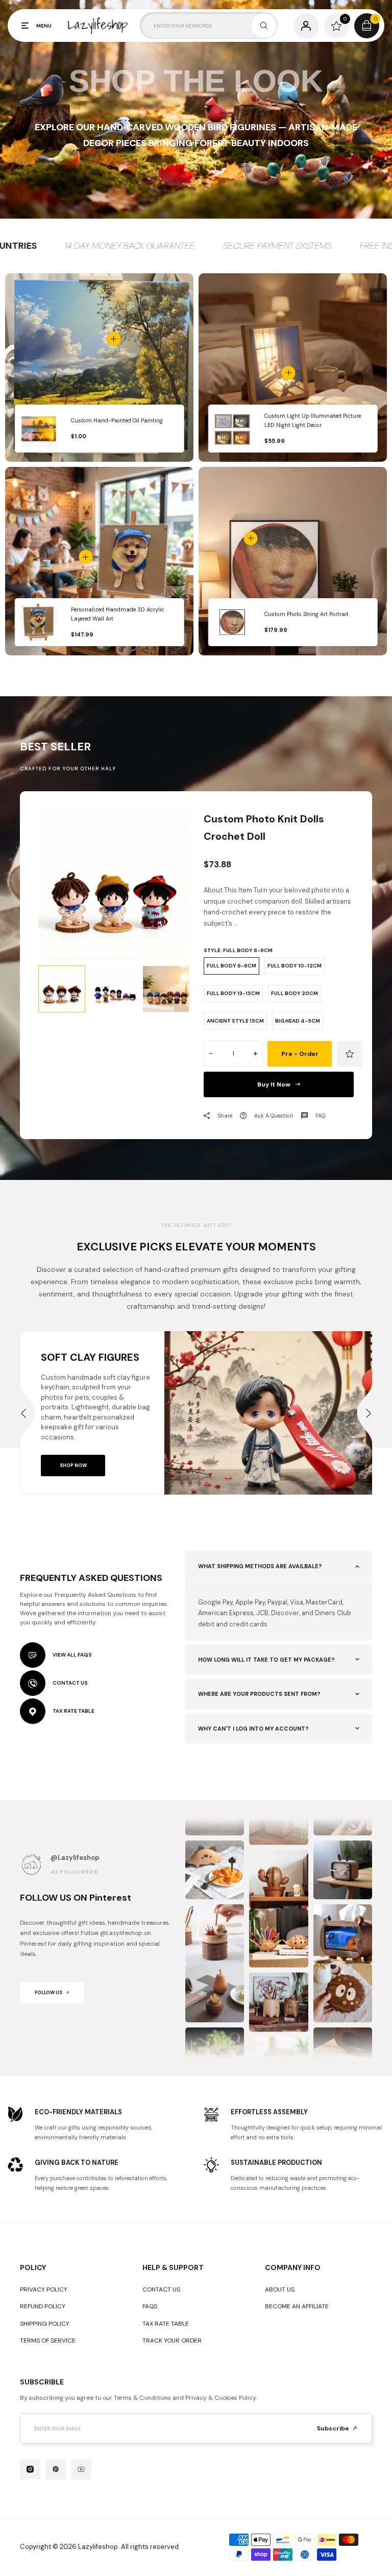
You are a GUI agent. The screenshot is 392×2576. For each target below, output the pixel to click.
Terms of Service (48, 2341)
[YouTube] (81, 2469)
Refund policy (43, 2306)
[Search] (264, 26)
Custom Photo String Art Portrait (307, 614)
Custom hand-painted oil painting (117, 420)
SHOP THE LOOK (196, 81)
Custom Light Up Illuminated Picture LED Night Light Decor (313, 421)
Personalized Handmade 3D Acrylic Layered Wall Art (118, 614)
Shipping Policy (45, 2324)
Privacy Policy (44, 2289)
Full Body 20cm (295, 993)
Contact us (161, 2289)
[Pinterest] (56, 2469)
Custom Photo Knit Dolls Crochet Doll (264, 828)
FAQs (150, 2306)
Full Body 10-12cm (295, 966)
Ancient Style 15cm (235, 1021)
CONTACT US (70, 1683)
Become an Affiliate (297, 2306)
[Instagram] (30, 2469)
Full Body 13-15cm (233, 993)
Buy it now (274, 1084)
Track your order (172, 2341)
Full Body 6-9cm (231, 966)
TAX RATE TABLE (73, 1711)
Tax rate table (166, 2324)
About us (280, 2289)
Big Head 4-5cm (298, 1021)
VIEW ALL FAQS (72, 1655)
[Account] (306, 26)
